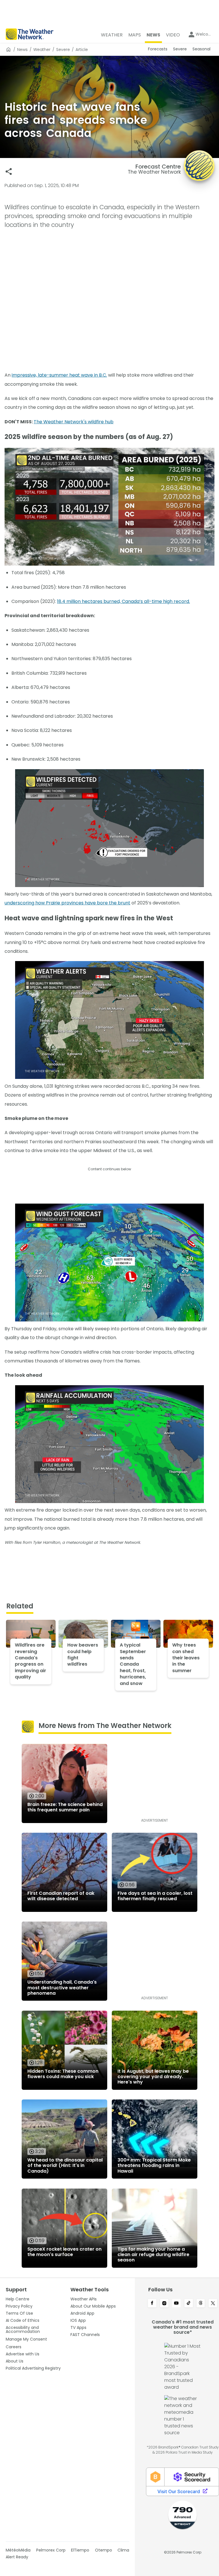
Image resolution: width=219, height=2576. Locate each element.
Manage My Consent (26, 2339)
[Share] (9, 172)
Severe (63, 50)
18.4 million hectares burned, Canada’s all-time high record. (123, 601)
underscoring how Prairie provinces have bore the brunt (67, 903)
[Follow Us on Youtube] (176, 2304)
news (22, 50)
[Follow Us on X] (213, 2304)
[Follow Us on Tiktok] (189, 2304)
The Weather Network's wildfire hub (74, 422)
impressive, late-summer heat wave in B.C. (59, 375)
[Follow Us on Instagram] (164, 2304)
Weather (42, 50)
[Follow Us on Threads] (201, 2304)
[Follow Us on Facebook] (152, 2304)
